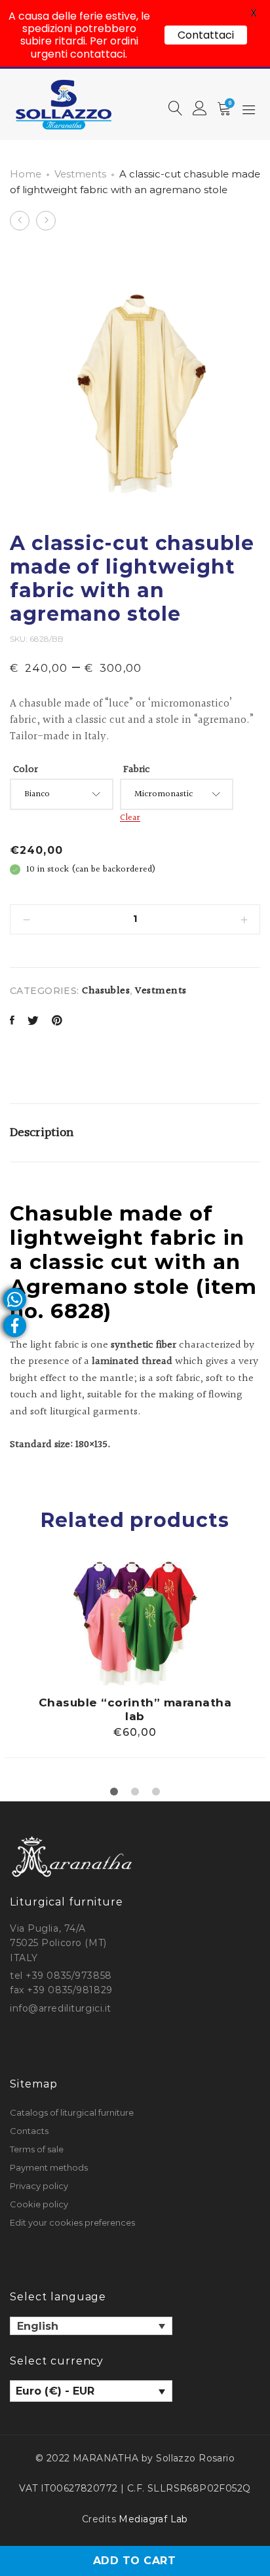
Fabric (137, 770)
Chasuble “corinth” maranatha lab (135, 1709)
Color (26, 770)
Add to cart (134, 2561)
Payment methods (49, 2167)
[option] (135, 1660)
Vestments (80, 174)
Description (42, 1133)
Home (26, 174)
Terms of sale (37, 2149)
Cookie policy (39, 2204)
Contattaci (206, 35)
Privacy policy (39, 2186)
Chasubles (106, 991)
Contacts (29, 2131)
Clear (130, 818)
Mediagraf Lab (153, 2519)
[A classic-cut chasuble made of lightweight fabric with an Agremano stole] (12, 1022)
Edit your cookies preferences (72, 2222)
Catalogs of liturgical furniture (72, 2112)
